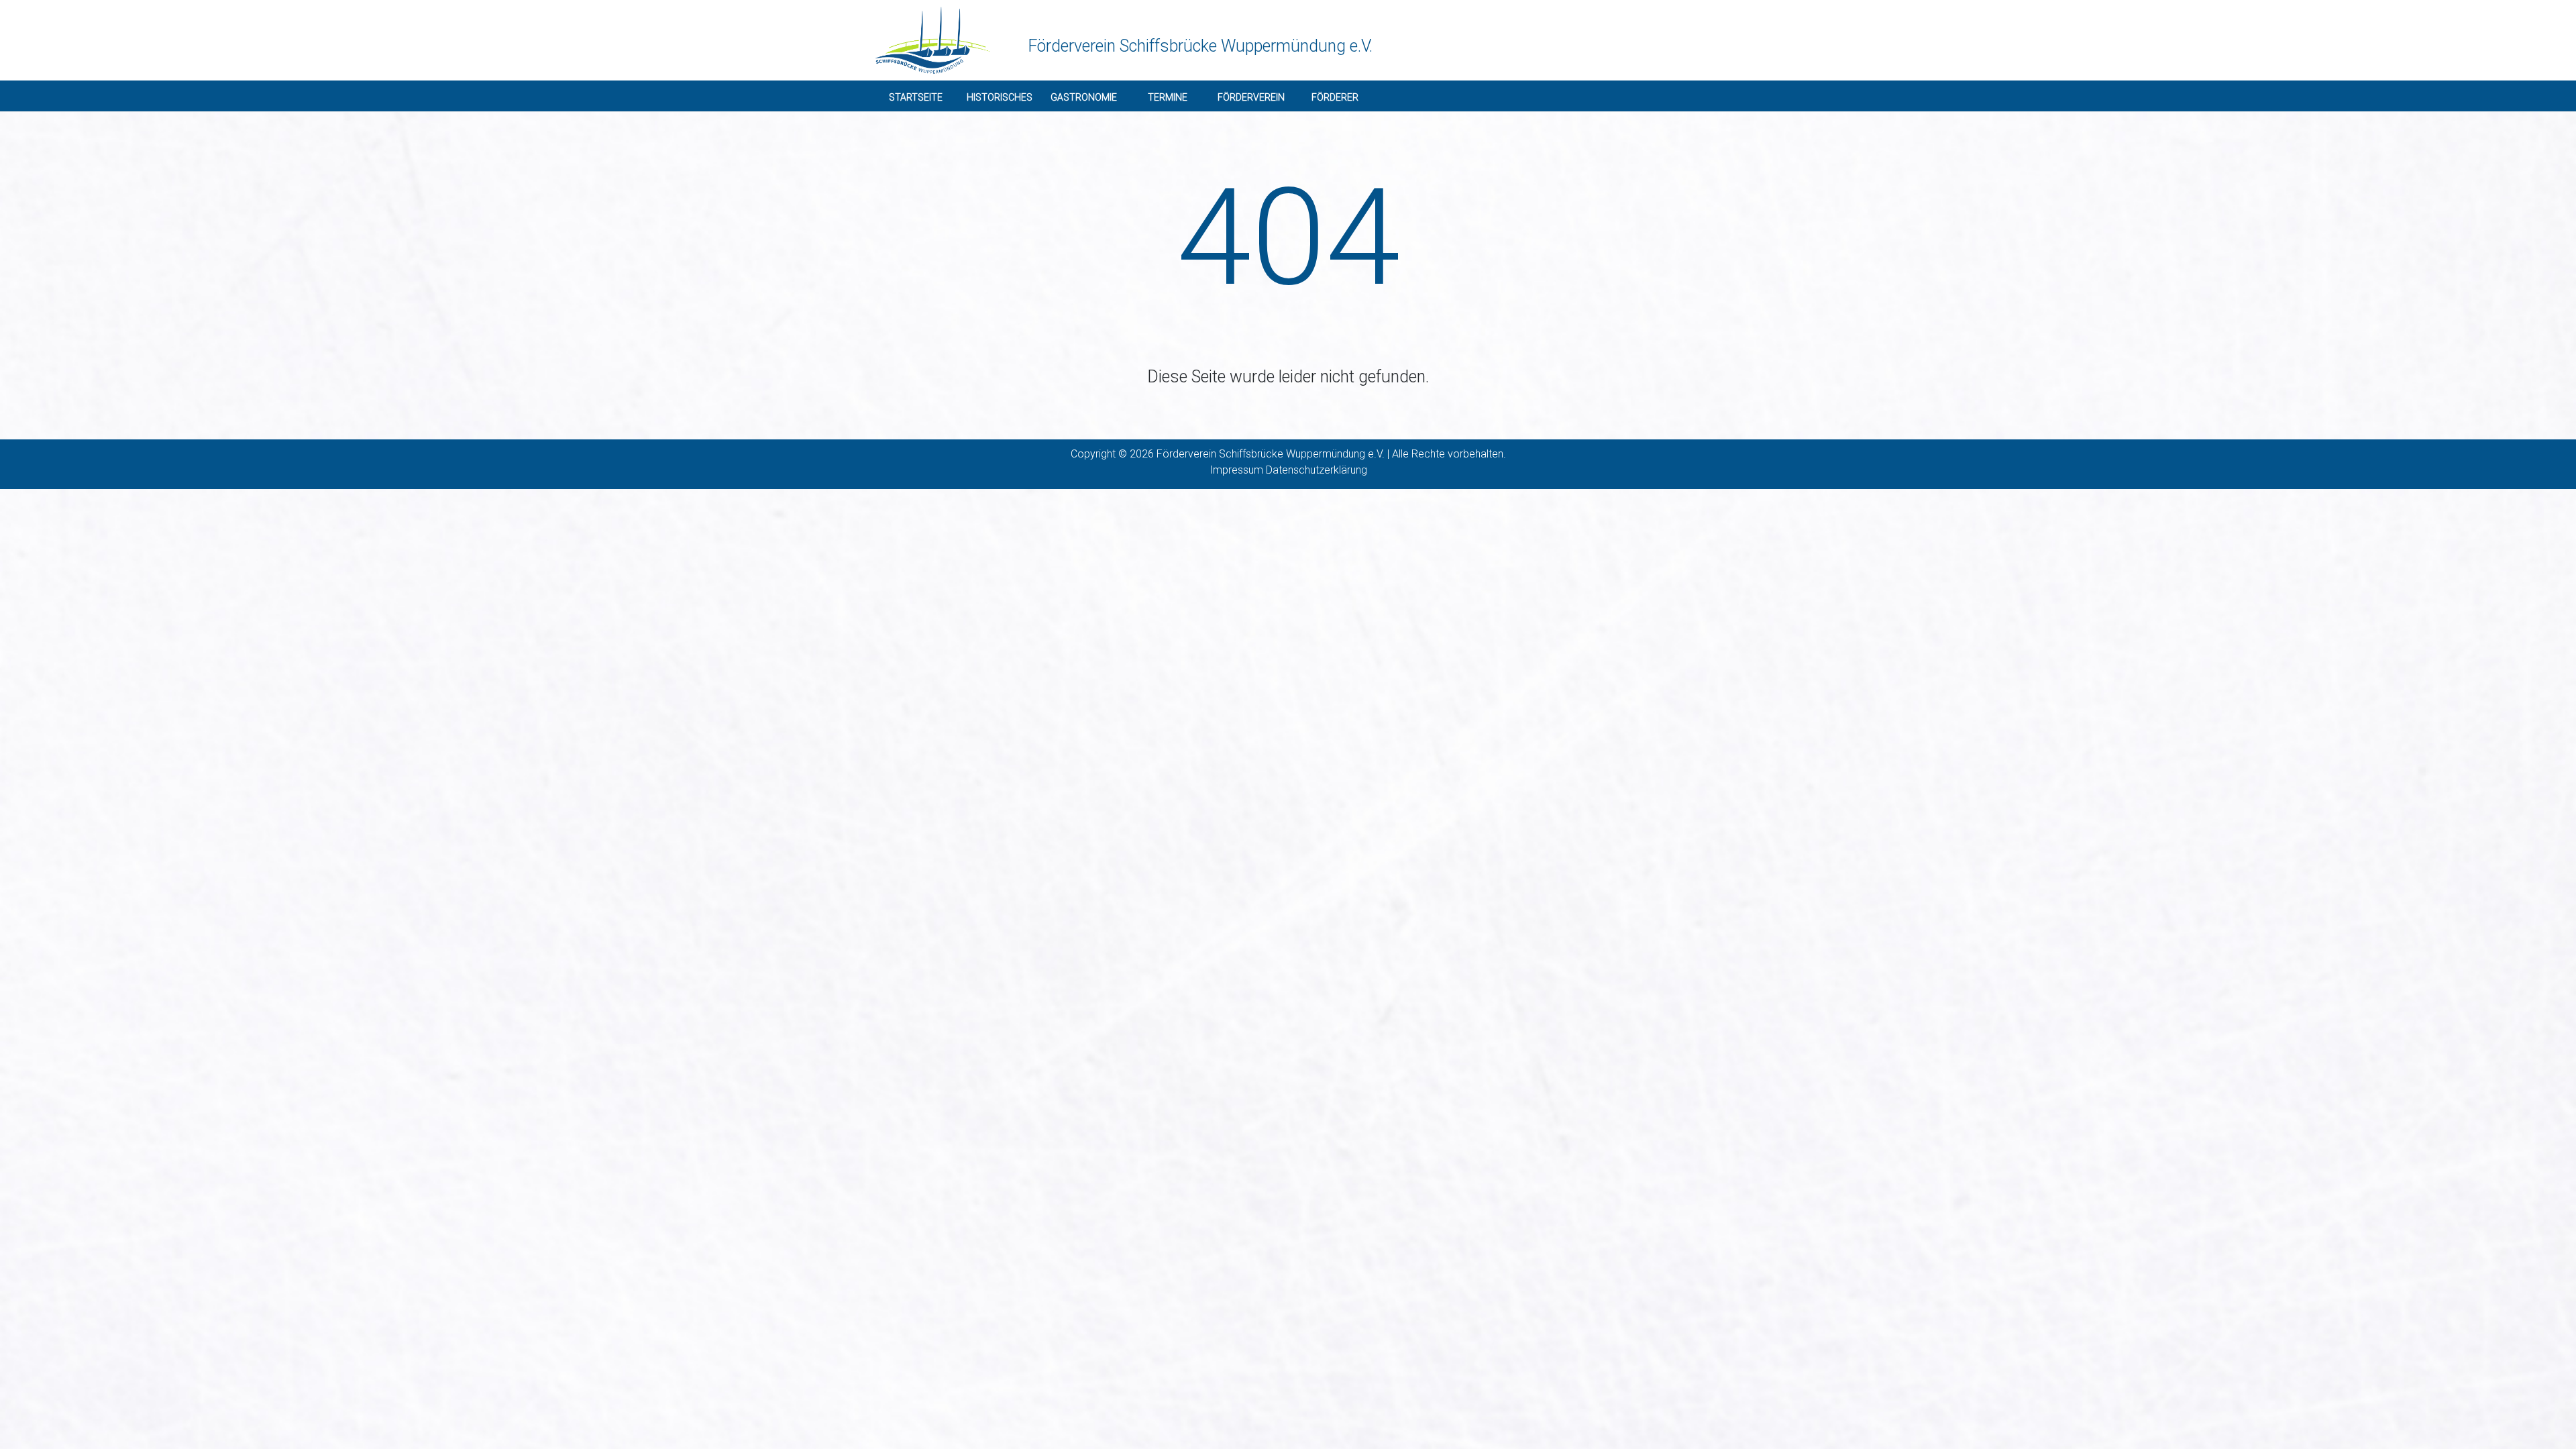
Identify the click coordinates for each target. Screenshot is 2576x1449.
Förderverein (1251, 97)
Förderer (1335, 97)
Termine (1168, 97)
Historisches (1000, 97)
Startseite (916, 97)
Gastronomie (1084, 97)
